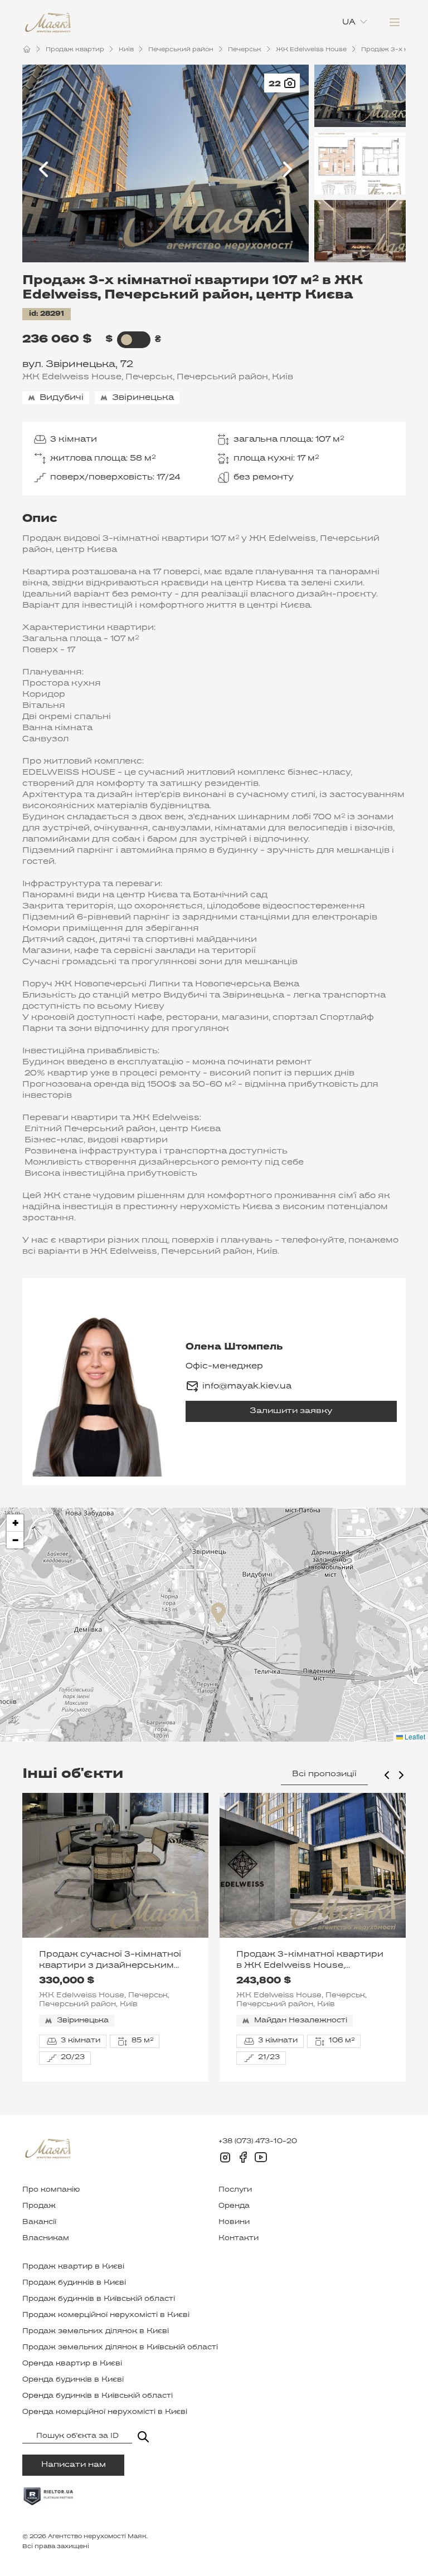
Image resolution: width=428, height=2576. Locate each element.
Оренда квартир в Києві (72, 2364)
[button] (218, 1613)
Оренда (234, 2206)
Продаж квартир (75, 50)
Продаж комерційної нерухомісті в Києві (106, 2315)
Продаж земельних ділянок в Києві (96, 2331)
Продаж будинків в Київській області (99, 2299)
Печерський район (181, 50)
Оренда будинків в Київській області (98, 2396)
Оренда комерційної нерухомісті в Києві (105, 2412)
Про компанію (51, 2190)
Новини (234, 2222)
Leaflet (414, 1736)
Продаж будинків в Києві (74, 2283)
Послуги (235, 2190)
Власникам (46, 2238)
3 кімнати (74, 439)
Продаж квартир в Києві (73, 2267)
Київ (126, 50)
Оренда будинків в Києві (73, 2380)
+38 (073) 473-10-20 (258, 2142)
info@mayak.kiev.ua (247, 1386)
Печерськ (245, 50)
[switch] (127, 340)
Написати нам (74, 2465)
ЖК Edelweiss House (311, 50)
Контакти (239, 2238)
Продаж (39, 2206)
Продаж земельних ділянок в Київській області (120, 2348)
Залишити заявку (291, 1411)
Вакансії (39, 2222)
